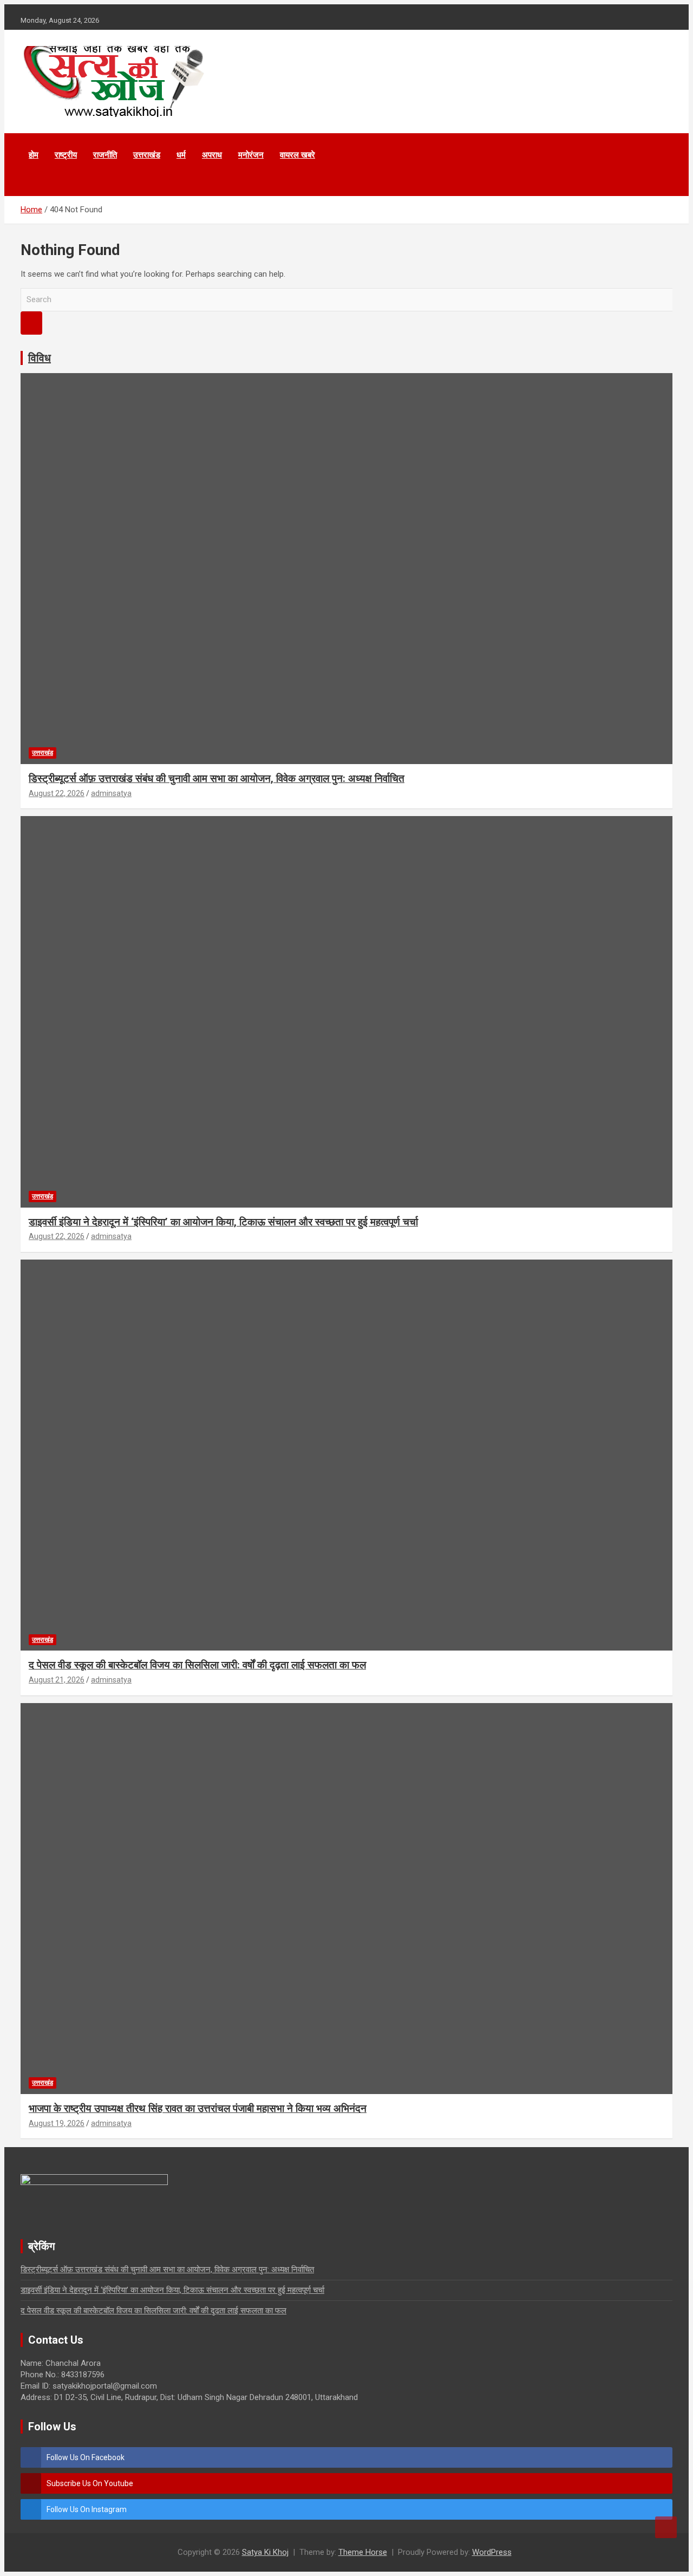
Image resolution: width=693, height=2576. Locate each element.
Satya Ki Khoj (265, 2552)
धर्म (181, 155)
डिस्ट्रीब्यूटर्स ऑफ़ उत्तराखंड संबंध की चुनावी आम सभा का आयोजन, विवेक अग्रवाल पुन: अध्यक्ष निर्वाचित (217, 778)
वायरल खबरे (298, 155)
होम (34, 155)
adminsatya (111, 793)
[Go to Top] (666, 2527)
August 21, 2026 (57, 1680)
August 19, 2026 (57, 2123)
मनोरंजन (251, 155)
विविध (40, 358)
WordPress (492, 2552)
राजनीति (105, 155)
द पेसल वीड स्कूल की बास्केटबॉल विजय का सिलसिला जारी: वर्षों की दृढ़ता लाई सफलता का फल (197, 1665)
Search (31, 323)
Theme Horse (363, 2552)
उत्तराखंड (147, 155)
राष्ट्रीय (66, 155)
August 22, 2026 (57, 793)
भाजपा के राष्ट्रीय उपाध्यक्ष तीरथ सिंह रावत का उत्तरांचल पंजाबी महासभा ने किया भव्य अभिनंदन (198, 2108)
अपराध (212, 155)
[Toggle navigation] (34, 182)
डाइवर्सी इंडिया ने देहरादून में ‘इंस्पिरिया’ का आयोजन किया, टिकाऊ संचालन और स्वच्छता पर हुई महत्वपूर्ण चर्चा (223, 1222)
